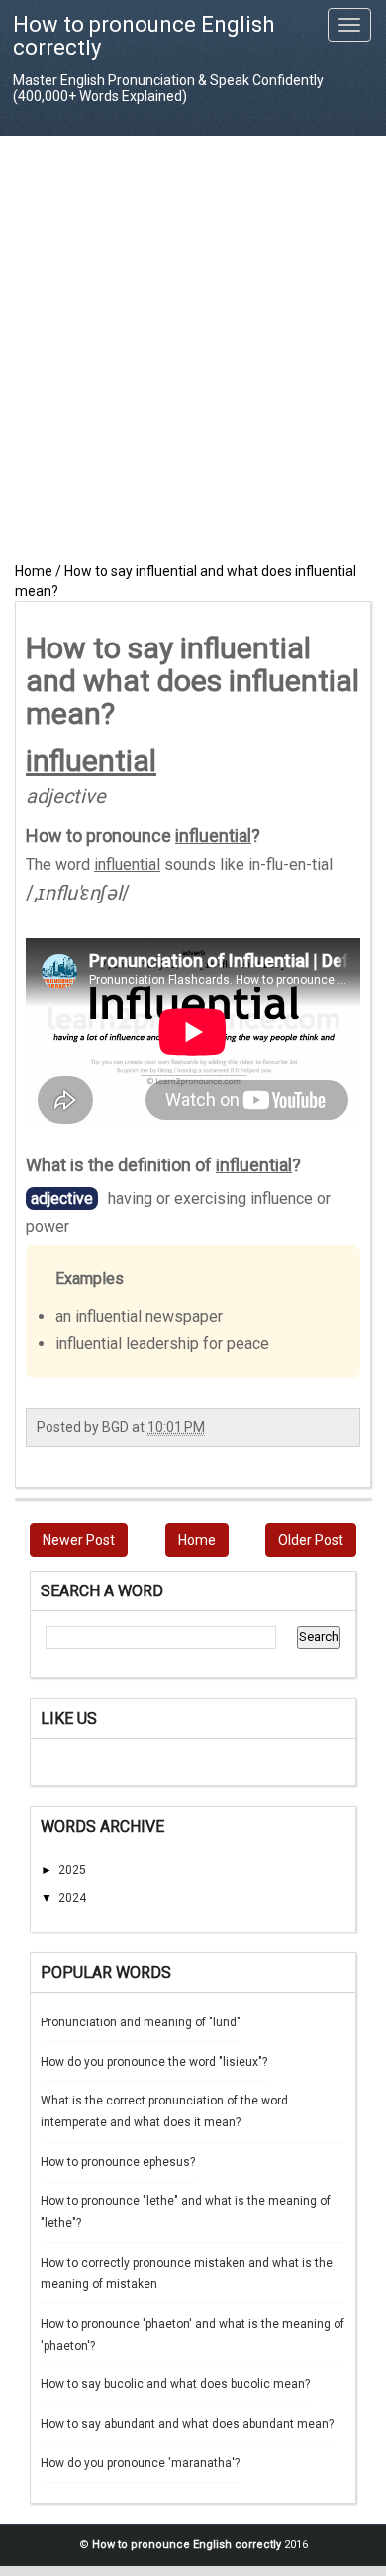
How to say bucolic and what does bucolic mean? (175, 2384)
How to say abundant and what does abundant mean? (187, 2424)
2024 (72, 1898)
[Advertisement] (193, 349)
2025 (72, 1870)
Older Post (311, 1540)
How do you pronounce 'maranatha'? (140, 2463)
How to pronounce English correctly (144, 36)
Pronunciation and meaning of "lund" (141, 2022)
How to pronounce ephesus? (118, 2162)
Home (197, 1540)
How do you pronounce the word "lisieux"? (154, 2062)
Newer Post (79, 1540)
